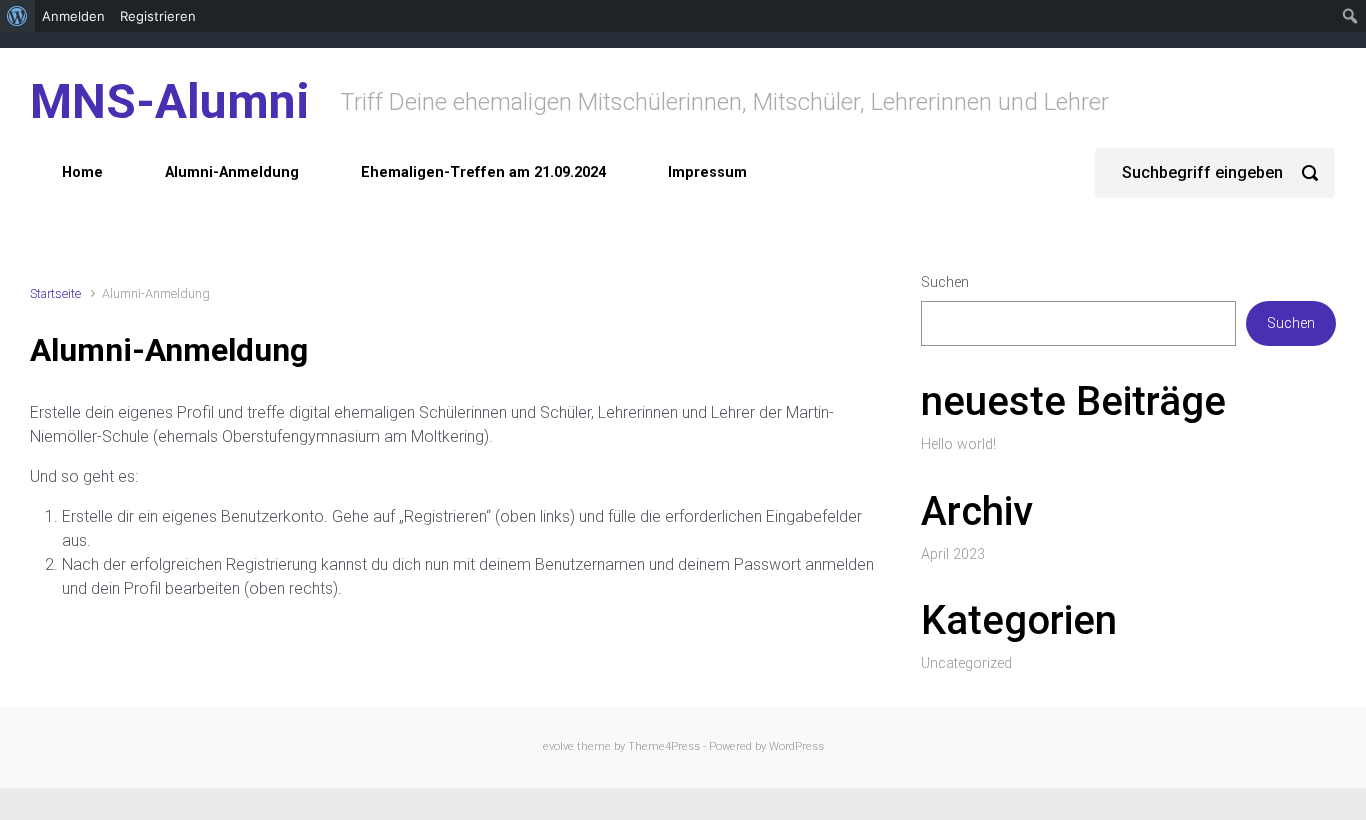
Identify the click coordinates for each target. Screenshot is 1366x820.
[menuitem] (17, 16)
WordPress (796, 746)
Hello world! (958, 444)
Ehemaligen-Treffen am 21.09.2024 (483, 172)
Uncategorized (966, 663)
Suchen (945, 282)
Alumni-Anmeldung (232, 172)
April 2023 (953, 554)
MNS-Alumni (170, 101)
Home (82, 172)
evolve (558, 746)
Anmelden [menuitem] (73, 16)
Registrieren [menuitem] (158, 16)
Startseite (55, 293)
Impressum (707, 172)
